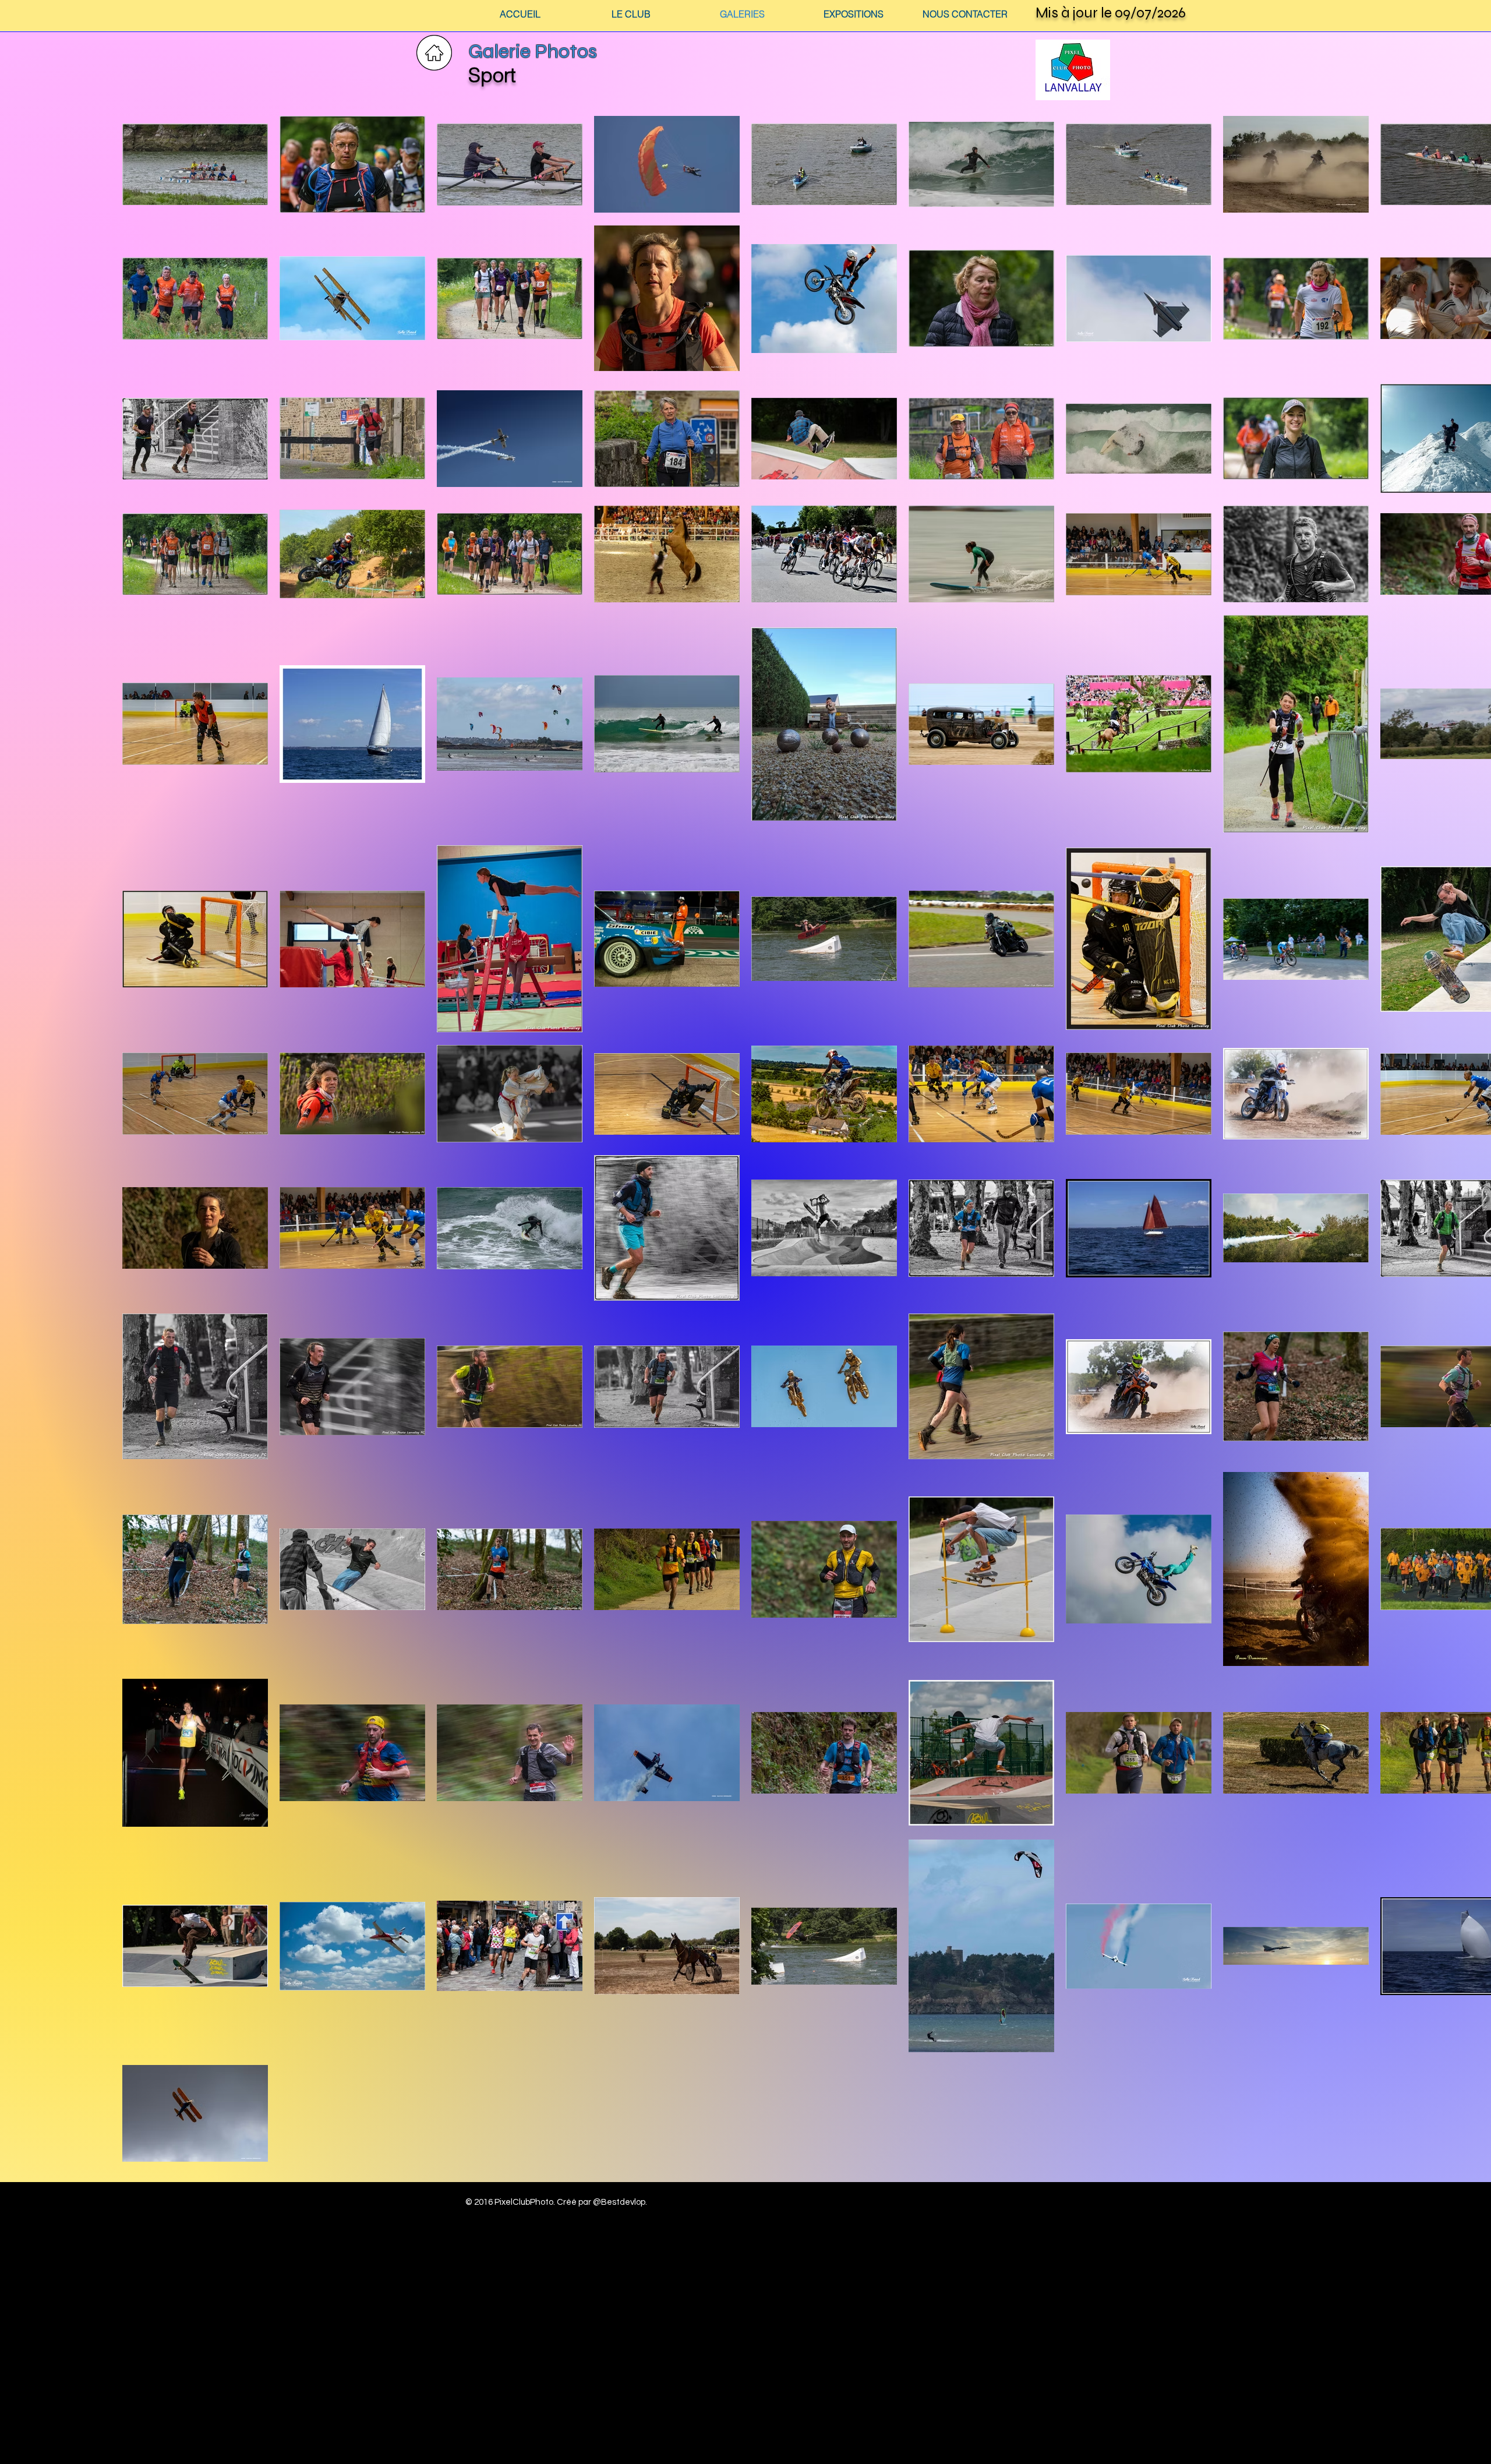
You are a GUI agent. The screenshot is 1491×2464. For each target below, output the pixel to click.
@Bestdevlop (619, 2202)
